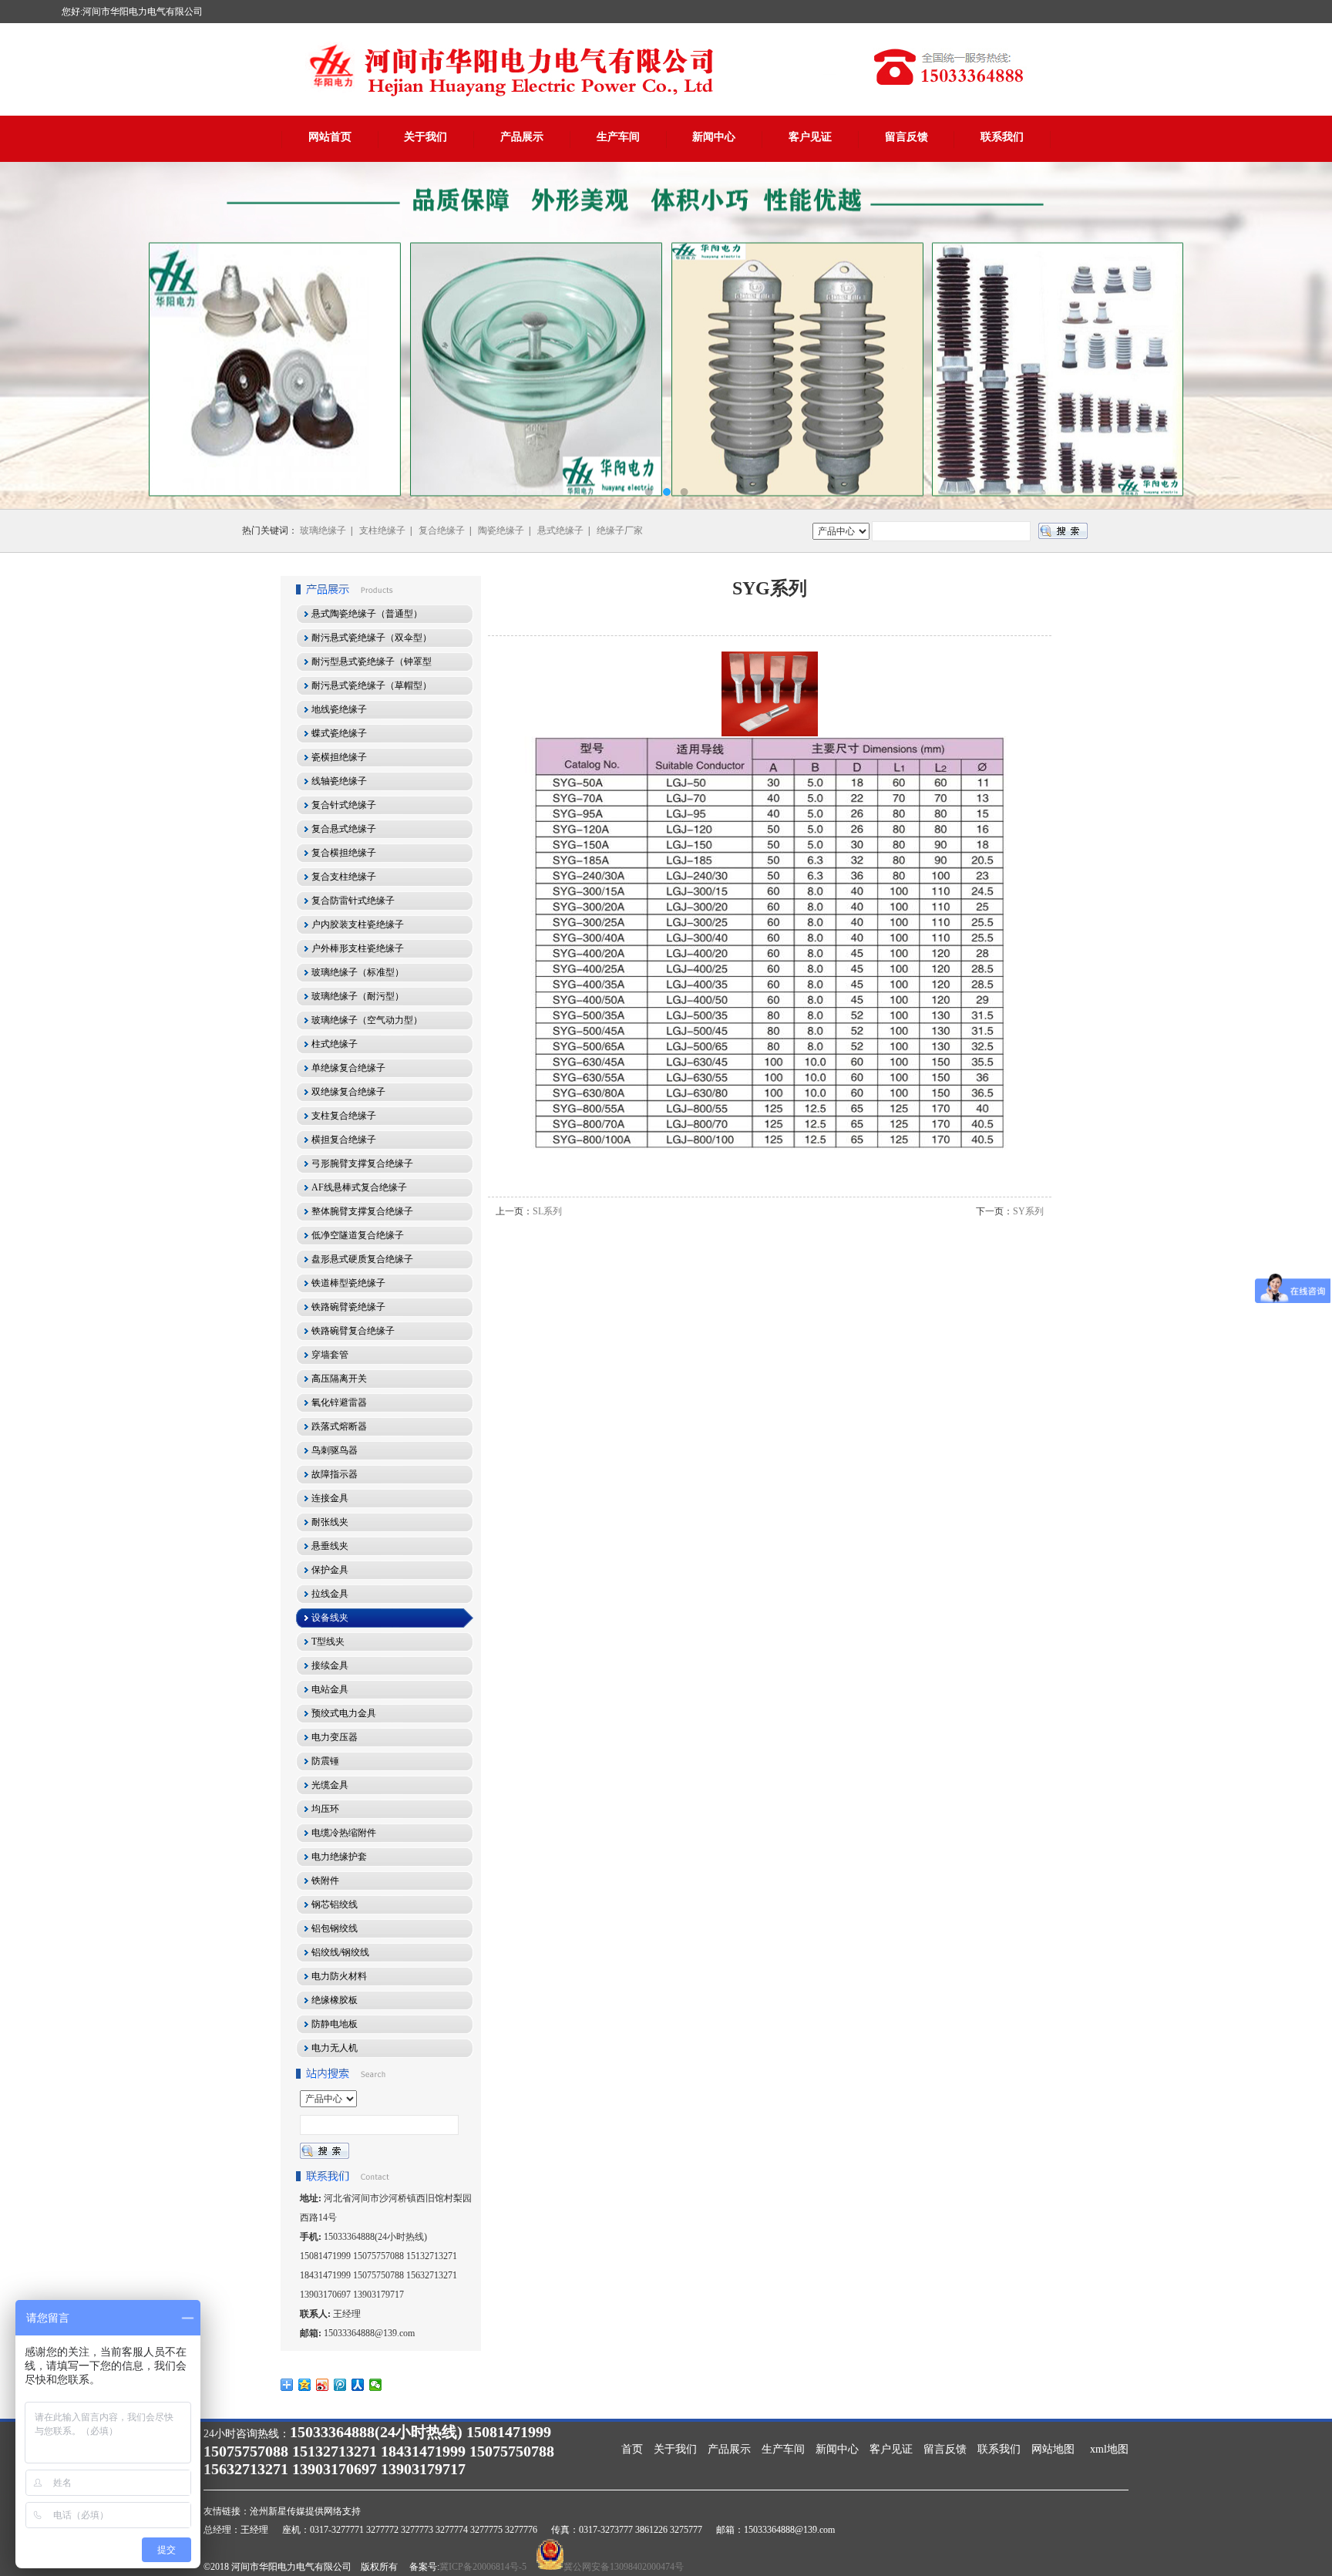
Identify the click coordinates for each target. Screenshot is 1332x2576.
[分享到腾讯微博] (340, 2385)
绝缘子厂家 (620, 530)
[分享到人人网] (358, 2385)
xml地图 (1109, 2449)
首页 (632, 2449)
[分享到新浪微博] (323, 2385)
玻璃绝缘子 (323, 530)
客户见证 (810, 137)
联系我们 (1002, 137)
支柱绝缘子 (382, 530)
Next (1305, 335)
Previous (27, 335)
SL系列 (547, 1211)
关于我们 (425, 137)
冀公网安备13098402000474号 (624, 2567)
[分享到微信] (376, 2385)
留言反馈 (906, 137)
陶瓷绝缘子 (501, 530)
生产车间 (618, 137)
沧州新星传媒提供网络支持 (305, 2511)
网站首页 (330, 137)
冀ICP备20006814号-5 (483, 2567)
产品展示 (522, 137)
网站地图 (1053, 2449)
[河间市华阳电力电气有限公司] (666, 335)
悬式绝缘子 (560, 530)
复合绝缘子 (442, 530)
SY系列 (1028, 1211)
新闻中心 (714, 137)
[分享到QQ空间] (305, 2385)
